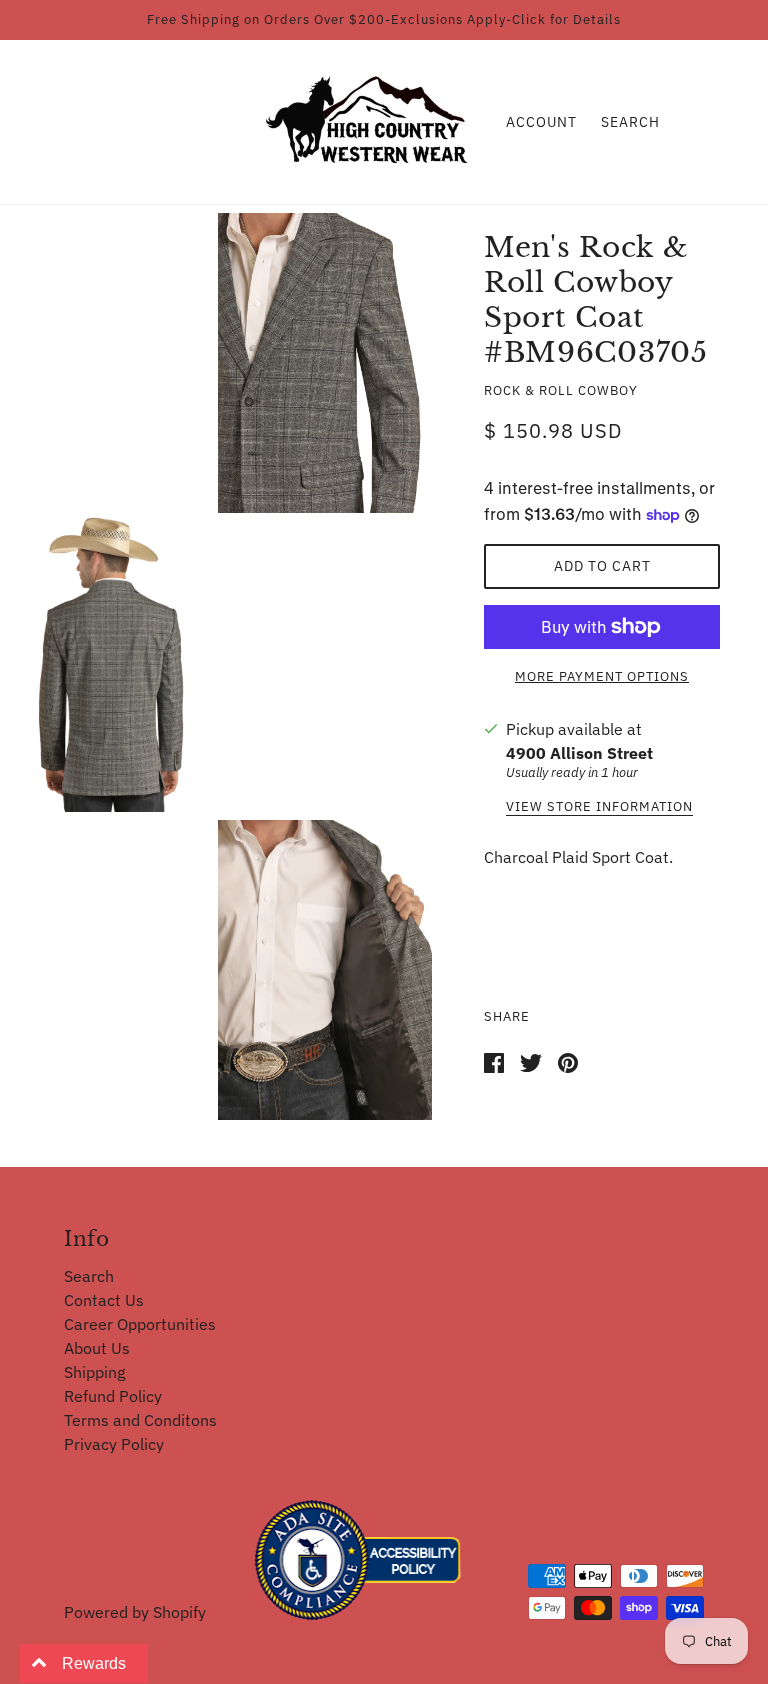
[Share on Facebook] (494, 1061)
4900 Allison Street (579, 753)
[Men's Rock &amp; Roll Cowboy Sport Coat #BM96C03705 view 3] (325, 970)
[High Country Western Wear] (373, 120)
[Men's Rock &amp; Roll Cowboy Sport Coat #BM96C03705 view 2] (111, 663)
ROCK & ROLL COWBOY (561, 390)
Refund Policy (113, 1396)
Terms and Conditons (140, 1420)
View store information (599, 807)
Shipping (94, 1372)
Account (541, 122)
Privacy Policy (114, 1444)
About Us (97, 1348)
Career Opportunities (140, 1324)
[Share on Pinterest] (568, 1061)
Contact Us (104, 1300)
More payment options (602, 676)
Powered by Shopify (135, 1612)
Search (630, 122)
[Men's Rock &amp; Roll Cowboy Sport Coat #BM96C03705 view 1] (325, 363)
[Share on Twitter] (531, 1061)
